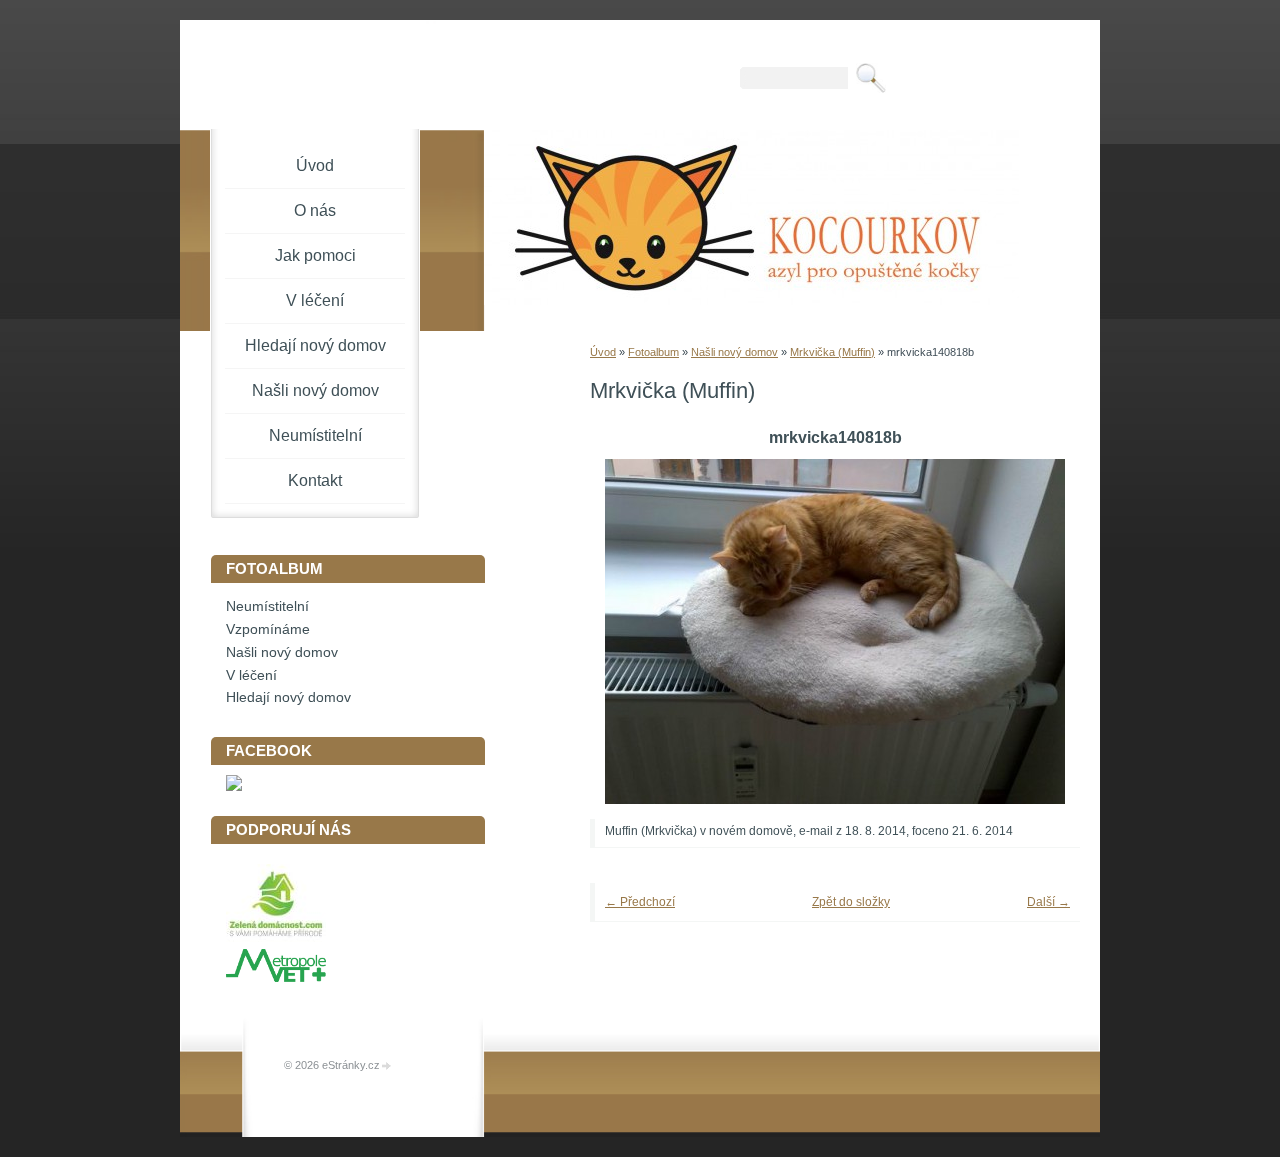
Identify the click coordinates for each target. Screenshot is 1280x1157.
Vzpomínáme (268, 629)
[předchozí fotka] (632, 631)
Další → (1048, 902)
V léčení (315, 300)
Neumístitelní (315, 435)
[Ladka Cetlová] (234, 786)
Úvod (603, 352)
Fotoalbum (653, 352)
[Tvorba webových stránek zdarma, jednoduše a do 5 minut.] (387, 1066)
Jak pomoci (315, 255)
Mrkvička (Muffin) (832, 352)
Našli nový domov (734, 352)
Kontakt (315, 480)
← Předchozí (640, 902)
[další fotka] (1037, 631)
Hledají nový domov (315, 345)
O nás (315, 210)
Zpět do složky (851, 902)
